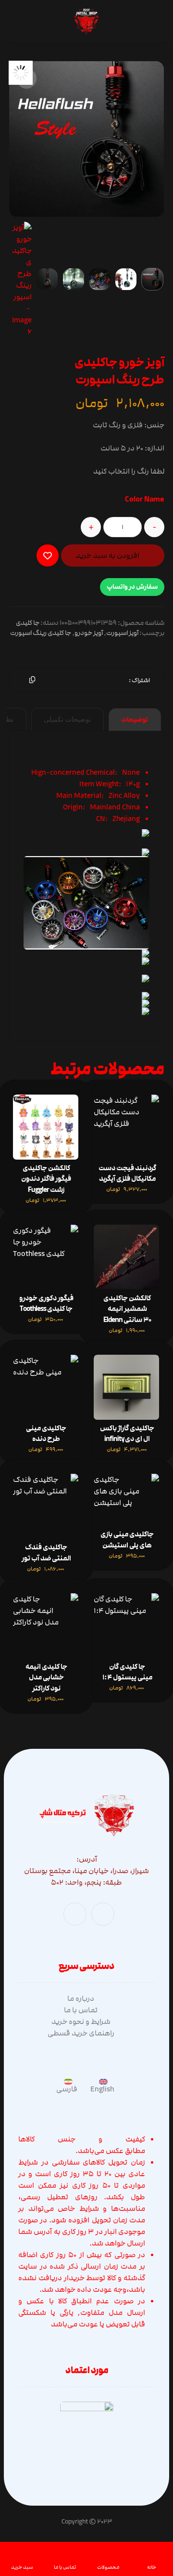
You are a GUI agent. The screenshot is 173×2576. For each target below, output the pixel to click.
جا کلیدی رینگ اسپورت (41, 633)
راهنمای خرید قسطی (81, 2033)
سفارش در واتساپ (132, 587)
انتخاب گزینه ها (51, 1136)
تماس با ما (81, 2010)
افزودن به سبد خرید (107, 555)
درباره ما (81, 1998)
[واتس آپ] (103, 1914)
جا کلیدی (28, 623)
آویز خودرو (89, 633)
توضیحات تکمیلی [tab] (67, 720)
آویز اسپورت (122, 633)
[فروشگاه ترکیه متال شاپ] (86, 22)
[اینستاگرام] (75, 1914)
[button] (26, 79)
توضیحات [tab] (135, 720)
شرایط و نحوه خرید (81, 2021)
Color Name (145, 500)
